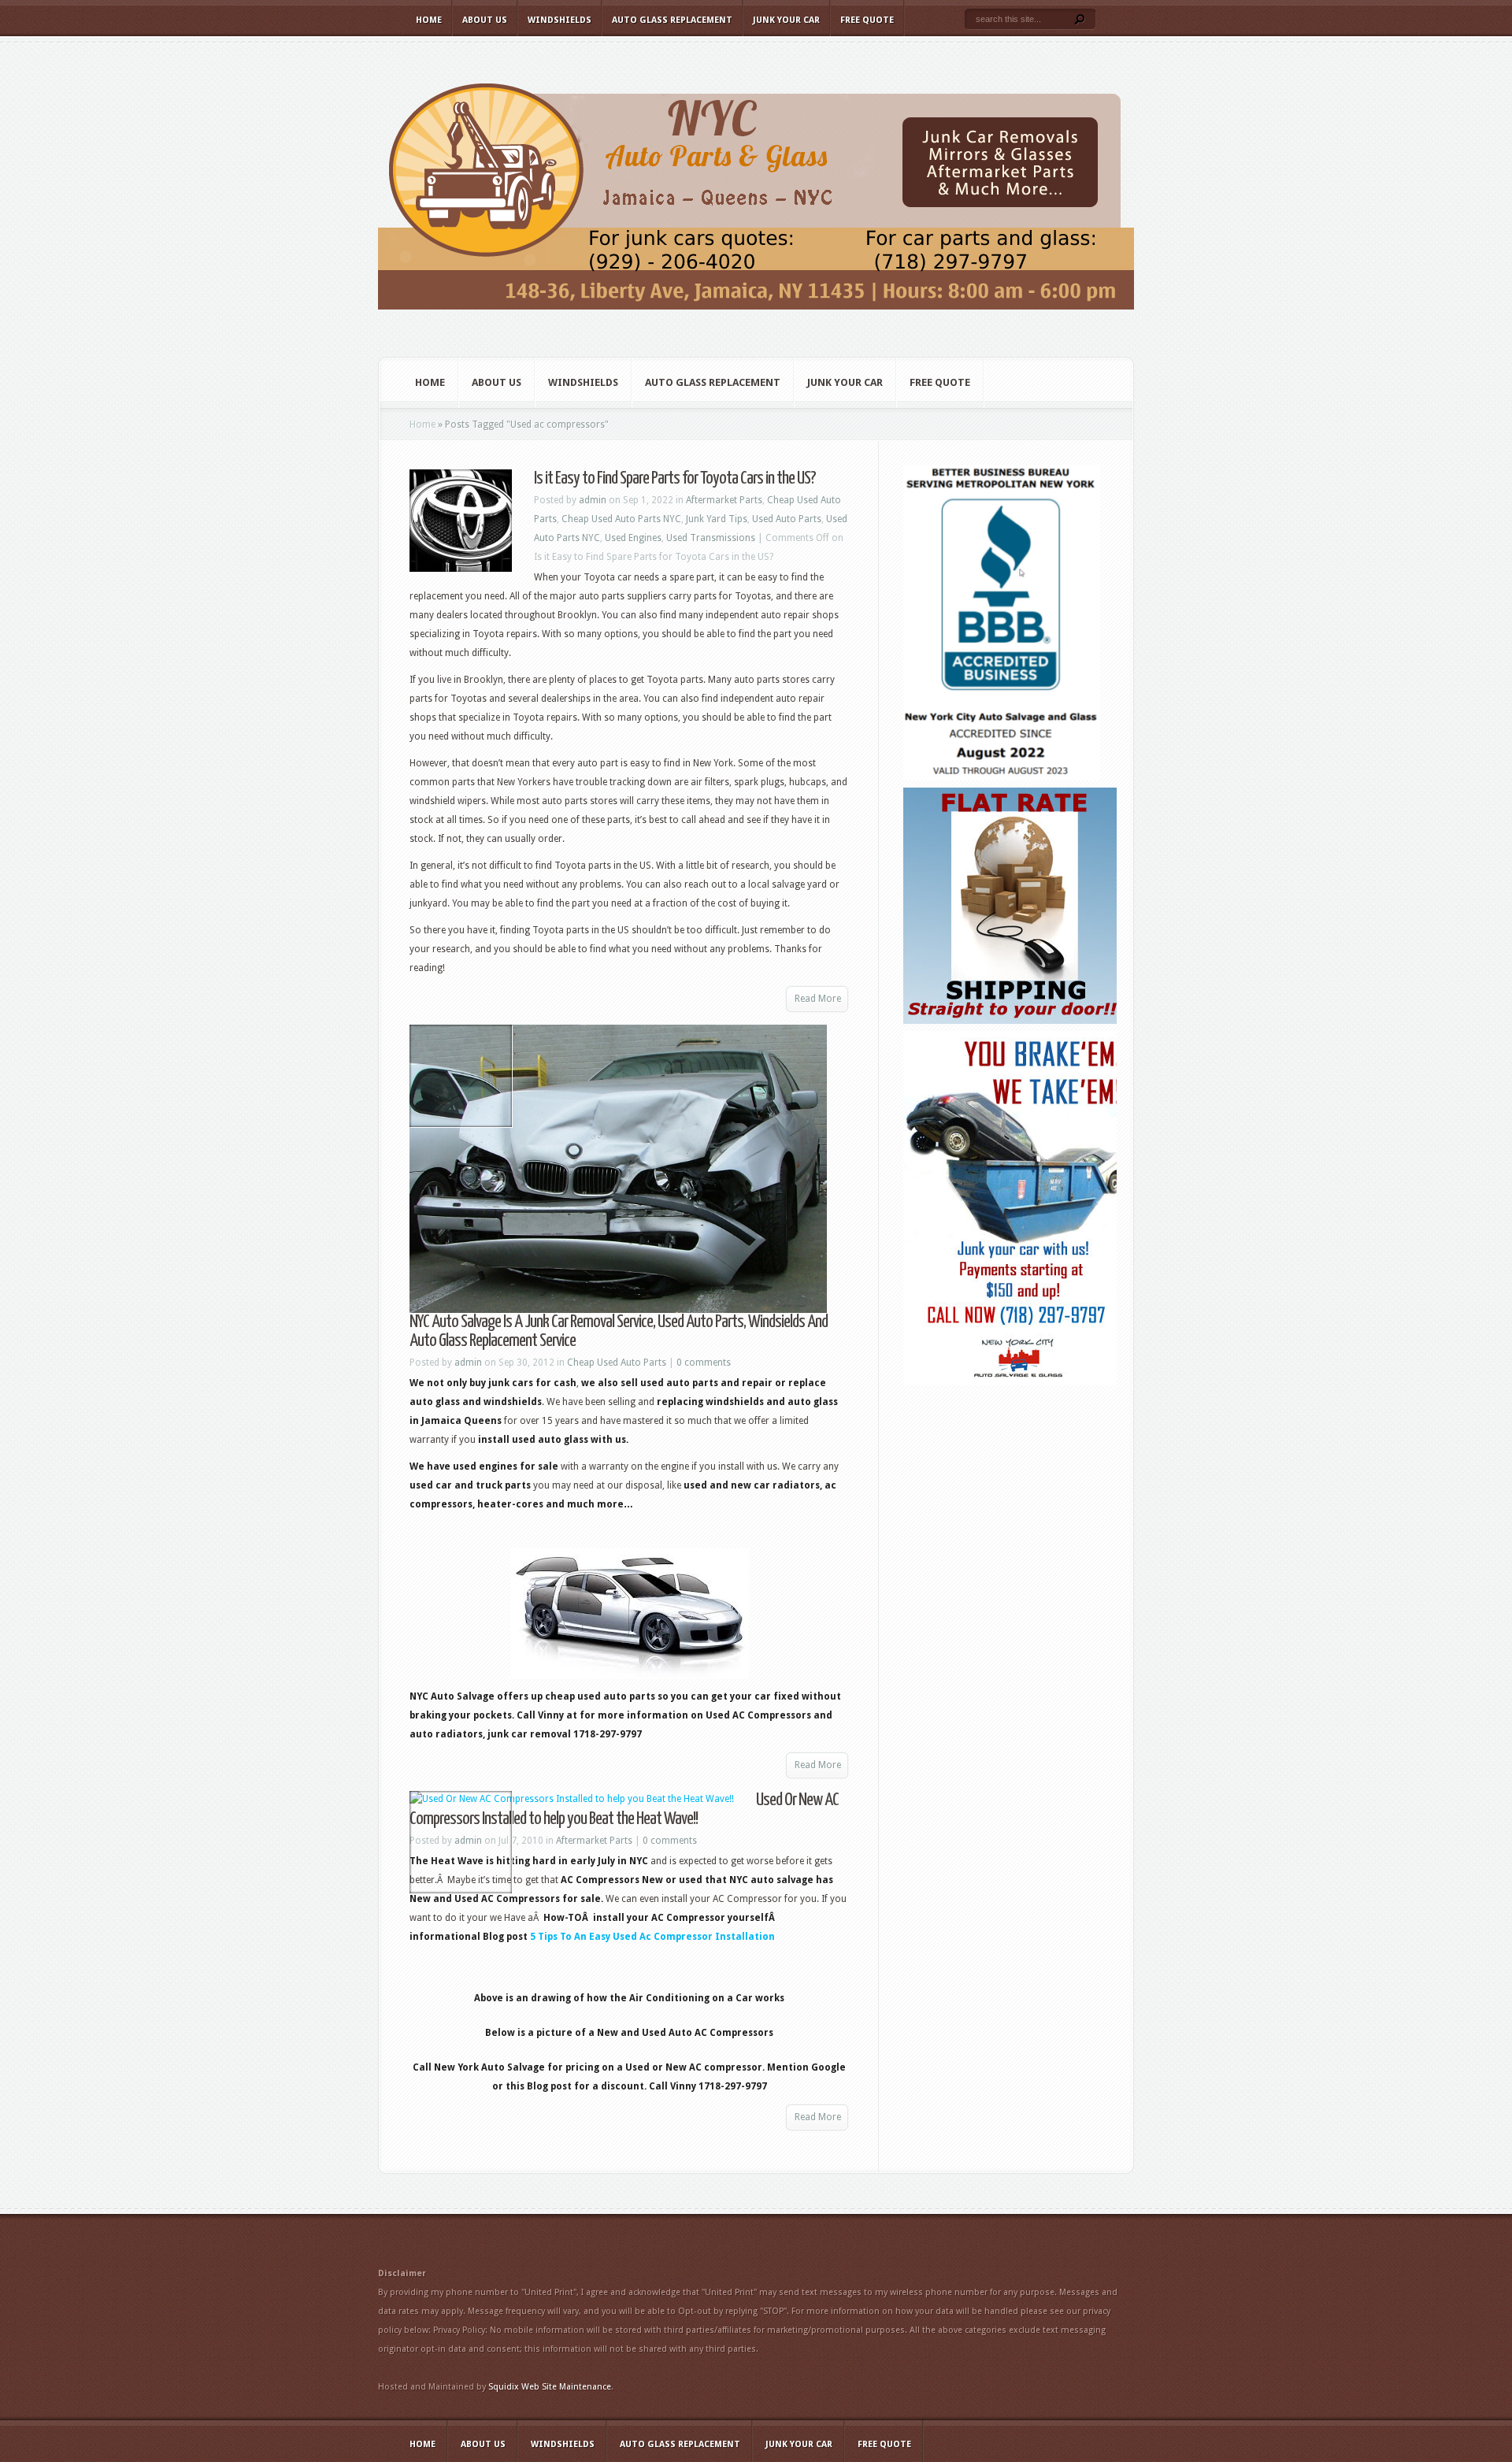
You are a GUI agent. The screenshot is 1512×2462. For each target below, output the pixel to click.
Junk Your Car (786, 20)
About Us (485, 20)
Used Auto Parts (787, 519)
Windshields (560, 20)
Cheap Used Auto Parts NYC (621, 519)
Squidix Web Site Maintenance (550, 2387)
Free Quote (867, 20)
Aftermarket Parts (724, 500)
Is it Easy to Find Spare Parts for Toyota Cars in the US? (675, 478)
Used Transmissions (711, 538)
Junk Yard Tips (717, 519)
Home (429, 20)
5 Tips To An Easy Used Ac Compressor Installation (651, 1937)
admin (593, 500)
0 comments (704, 1363)
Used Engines (633, 538)
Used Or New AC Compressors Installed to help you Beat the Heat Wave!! (624, 1809)
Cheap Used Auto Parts (617, 1363)
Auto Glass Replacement (672, 20)
